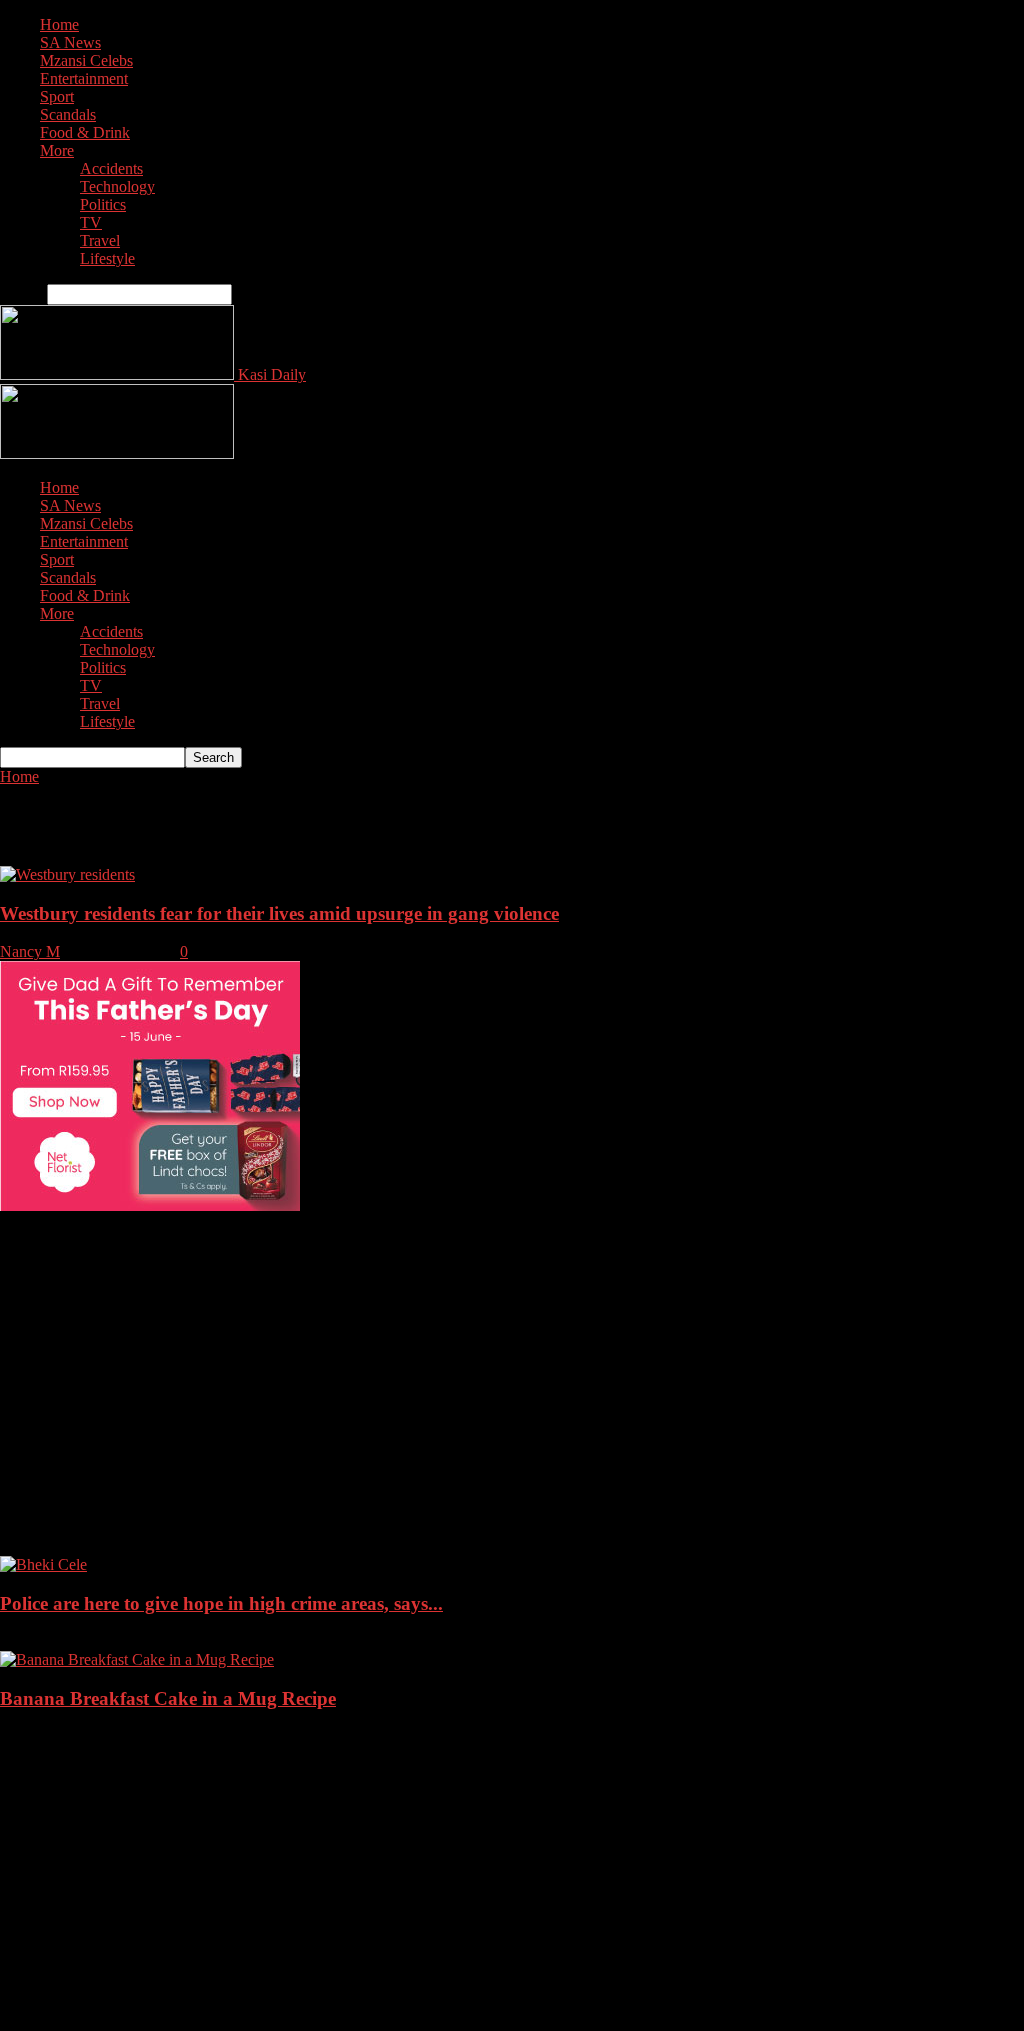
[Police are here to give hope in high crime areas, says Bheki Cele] (43, 1564)
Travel (100, 240)
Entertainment (84, 78)
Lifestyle (107, 258)
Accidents (111, 168)
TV (91, 222)
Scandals (68, 114)
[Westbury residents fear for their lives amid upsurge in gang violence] (67, 874)
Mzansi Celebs (86, 60)
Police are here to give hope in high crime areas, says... (221, 1603)
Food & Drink (85, 132)
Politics (103, 204)
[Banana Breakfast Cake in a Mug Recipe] (137, 1659)
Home (59, 24)
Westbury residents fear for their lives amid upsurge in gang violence (279, 913)
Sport (57, 96)
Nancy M (30, 951)
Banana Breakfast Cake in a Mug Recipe (168, 1698)
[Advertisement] (512, 1355)
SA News (70, 42)
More (57, 150)
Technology (117, 186)
